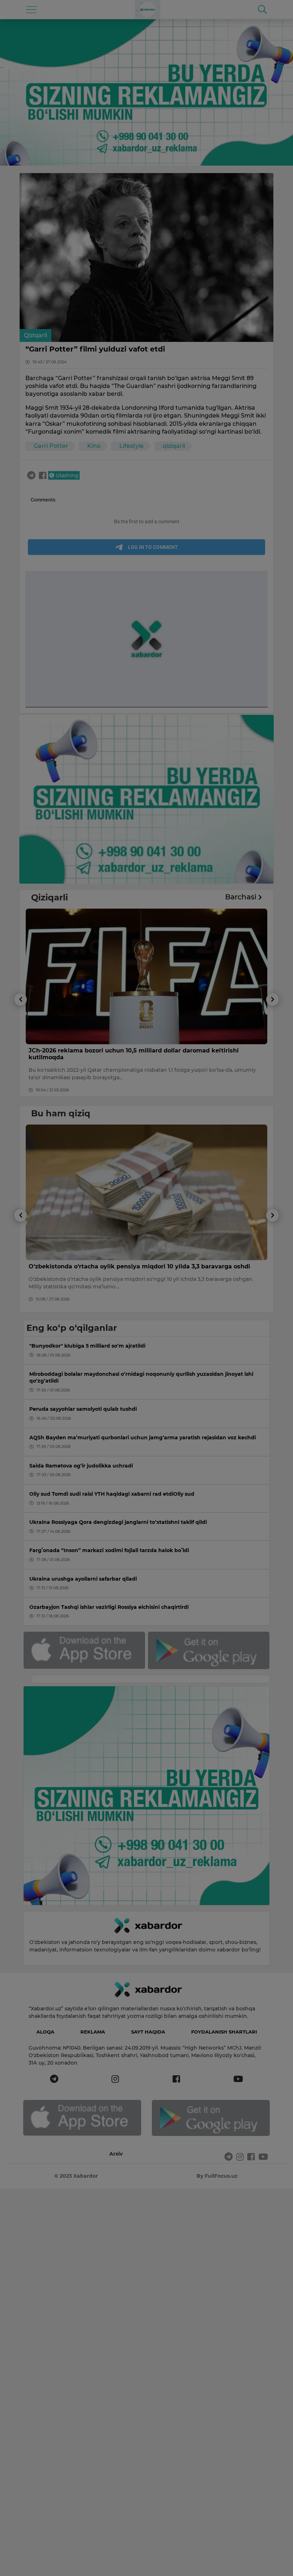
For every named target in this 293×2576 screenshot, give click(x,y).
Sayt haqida (148, 2032)
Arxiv (116, 2154)
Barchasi (242, 897)
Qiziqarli (36, 335)
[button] (21, 1045)
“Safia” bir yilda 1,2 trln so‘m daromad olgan (95, 1050)
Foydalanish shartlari (224, 2032)
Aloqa (45, 2032)
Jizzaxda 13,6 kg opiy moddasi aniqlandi (89, 1266)
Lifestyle (131, 446)
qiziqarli (174, 446)
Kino (94, 446)
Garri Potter (51, 446)
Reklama (93, 2032)
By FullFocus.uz (217, 2176)
